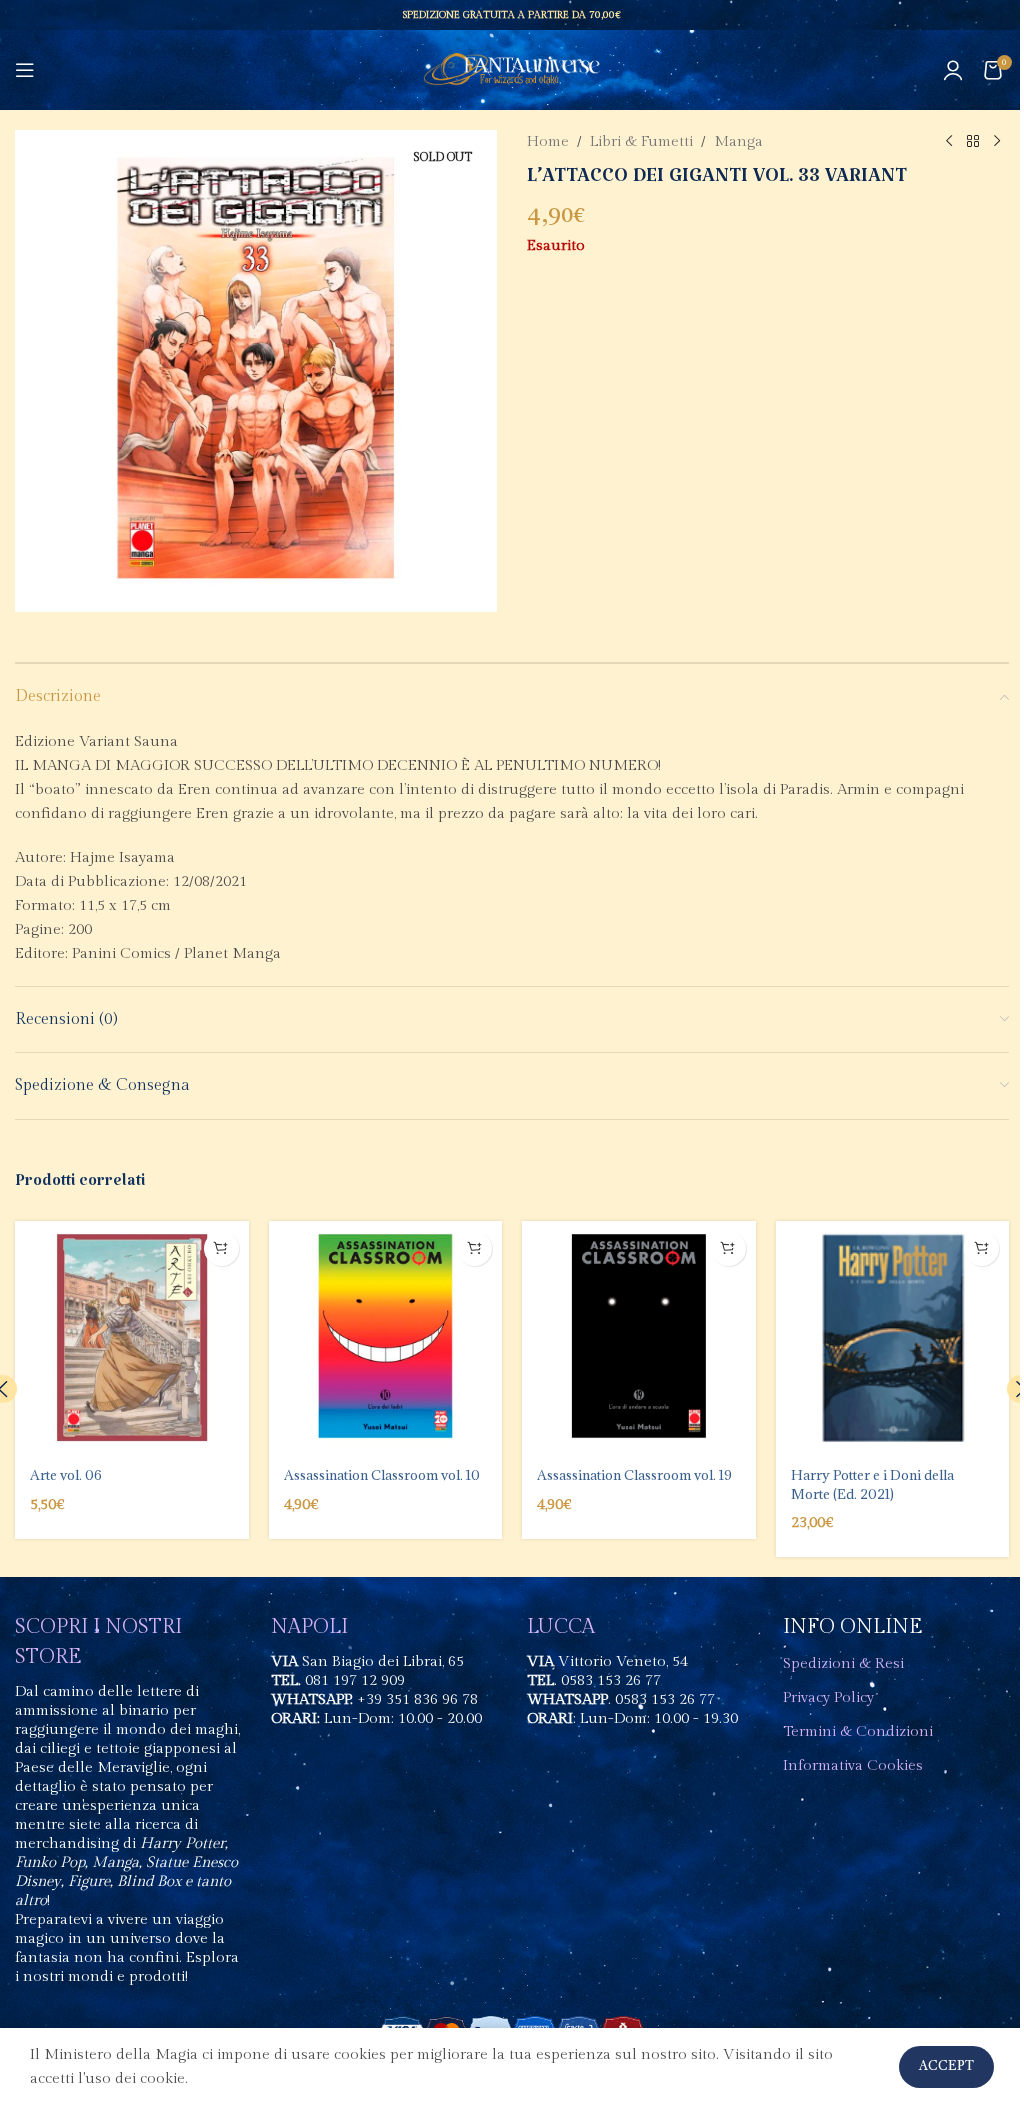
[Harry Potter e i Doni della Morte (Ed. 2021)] (893, 1338)
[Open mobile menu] (25, 70)
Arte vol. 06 (66, 1475)
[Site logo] (512, 69)
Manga (738, 141)
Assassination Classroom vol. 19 (634, 1475)
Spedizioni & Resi (843, 1663)
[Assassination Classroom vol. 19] (639, 1338)
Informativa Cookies (853, 1765)
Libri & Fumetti (641, 141)
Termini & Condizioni (858, 1731)
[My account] (953, 70)
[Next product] (997, 142)
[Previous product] (949, 142)
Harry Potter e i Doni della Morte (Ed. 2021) (872, 1484)
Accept (946, 2066)
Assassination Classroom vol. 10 (382, 1475)
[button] (221, 1248)
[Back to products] (973, 142)
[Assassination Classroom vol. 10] (386, 1338)
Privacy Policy (828, 1697)
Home (548, 141)
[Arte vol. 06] (132, 1338)
